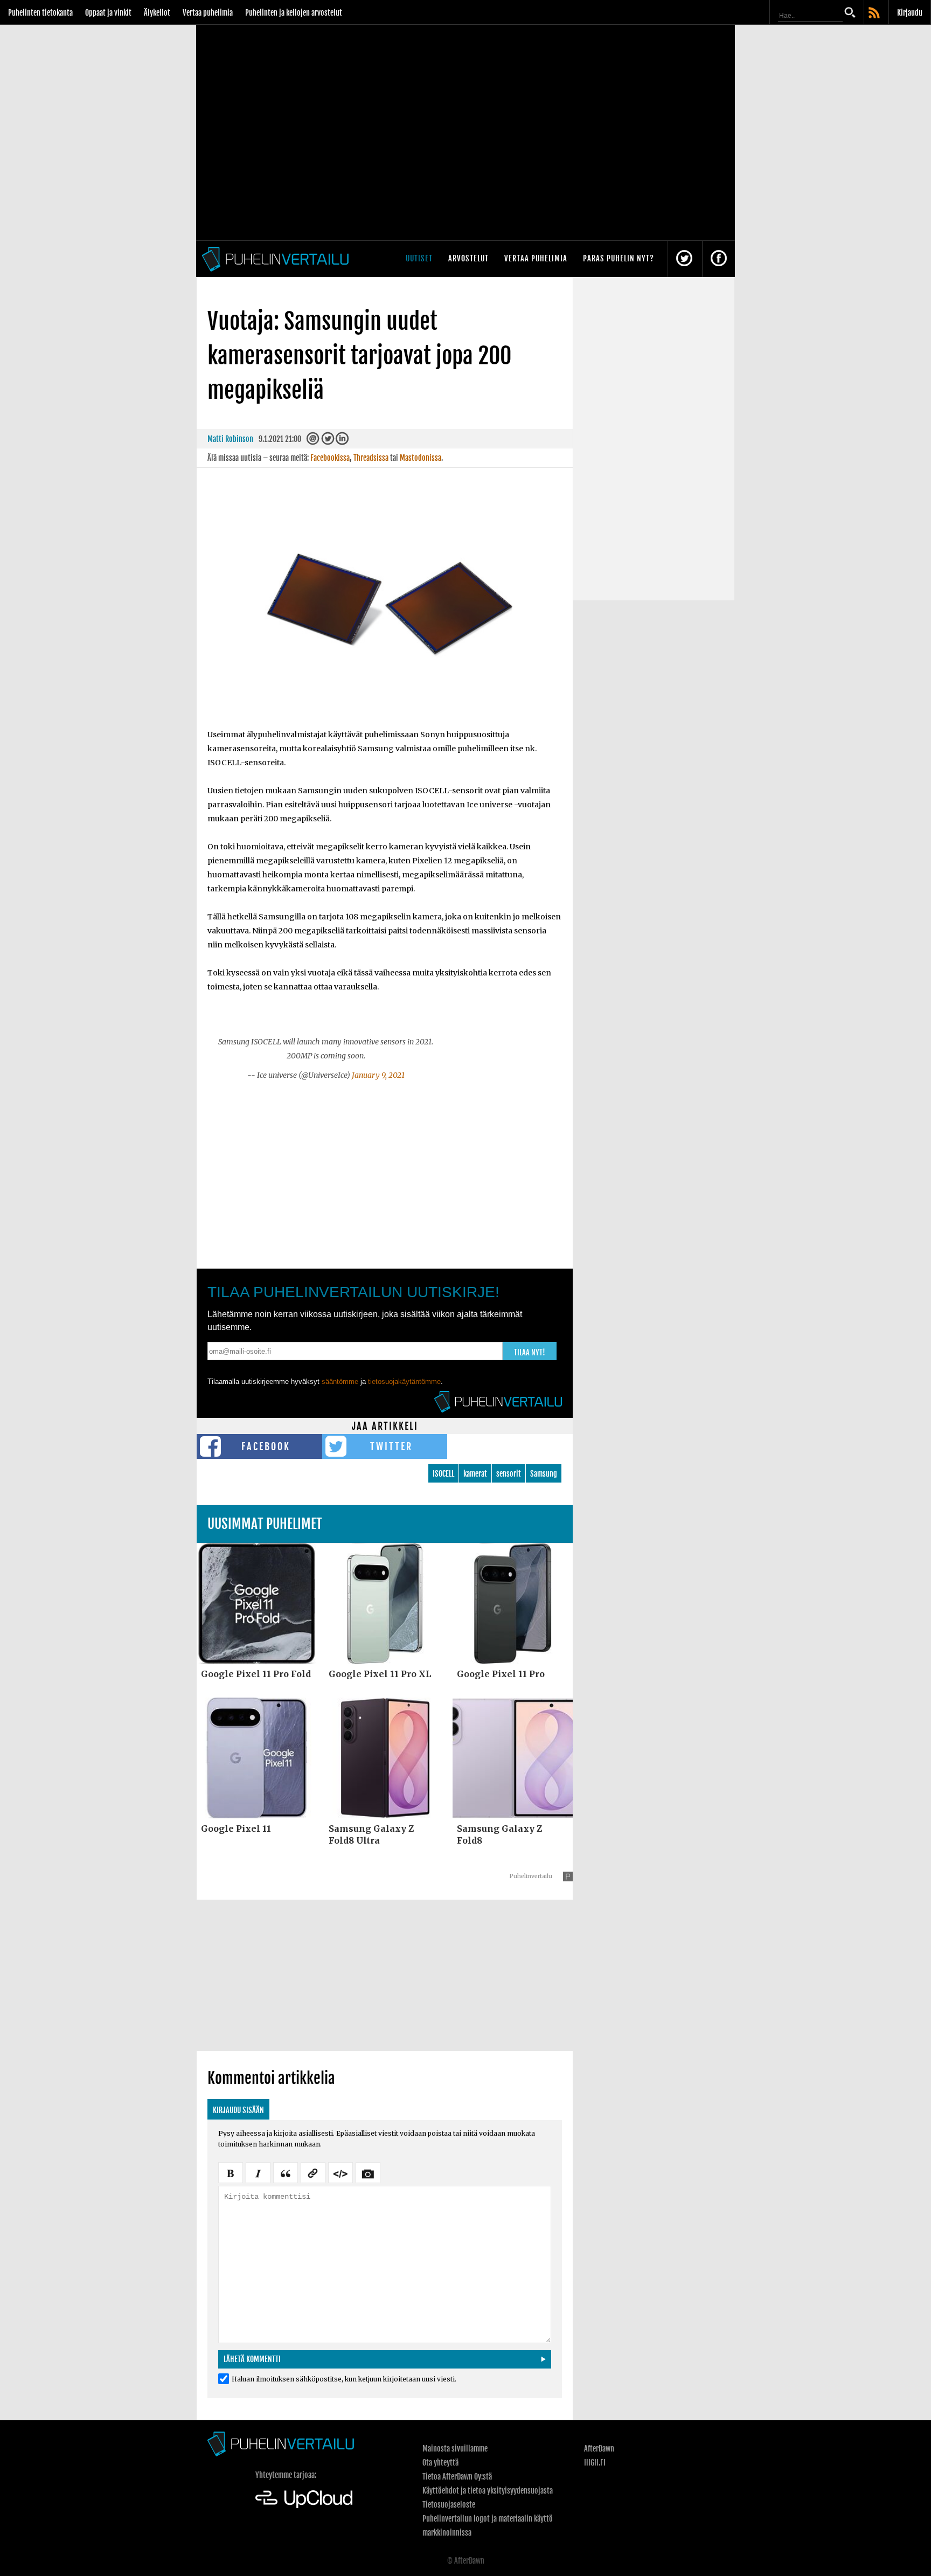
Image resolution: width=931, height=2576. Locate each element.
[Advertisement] (385, 1168)
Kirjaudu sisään (238, 2110)
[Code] (341, 2172)
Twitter (391, 1446)
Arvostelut (468, 258)
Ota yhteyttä (440, 2463)
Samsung (544, 1474)
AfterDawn (599, 2449)
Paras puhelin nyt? (619, 258)
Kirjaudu (910, 13)
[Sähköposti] (313, 441)
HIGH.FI (595, 2463)
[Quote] (286, 2172)
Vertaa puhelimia (208, 13)
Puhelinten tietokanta (40, 13)
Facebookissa (330, 458)
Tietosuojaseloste (449, 2505)
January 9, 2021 (378, 1075)
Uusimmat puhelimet (265, 1524)
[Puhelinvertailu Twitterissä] (684, 259)
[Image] (368, 2172)
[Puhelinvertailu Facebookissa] (719, 259)
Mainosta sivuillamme (455, 2449)
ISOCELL (443, 1474)
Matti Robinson (230, 439)
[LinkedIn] (342, 441)
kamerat (475, 1474)
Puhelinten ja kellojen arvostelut (294, 13)
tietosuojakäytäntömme (404, 1382)
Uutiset (419, 258)
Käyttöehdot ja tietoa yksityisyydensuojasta (488, 2491)
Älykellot (157, 13)
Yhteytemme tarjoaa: (286, 2475)
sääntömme (340, 1382)
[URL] (313, 2172)
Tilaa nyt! (530, 1352)
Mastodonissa (421, 458)
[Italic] (258, 2172)
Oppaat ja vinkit (108, 13)
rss (875, 13)
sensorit (509, 1474)
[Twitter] (328, 441)
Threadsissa (371, 458)
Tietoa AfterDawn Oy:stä (457, 2477)
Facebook (266, 1446)
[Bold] (231, 2172)
